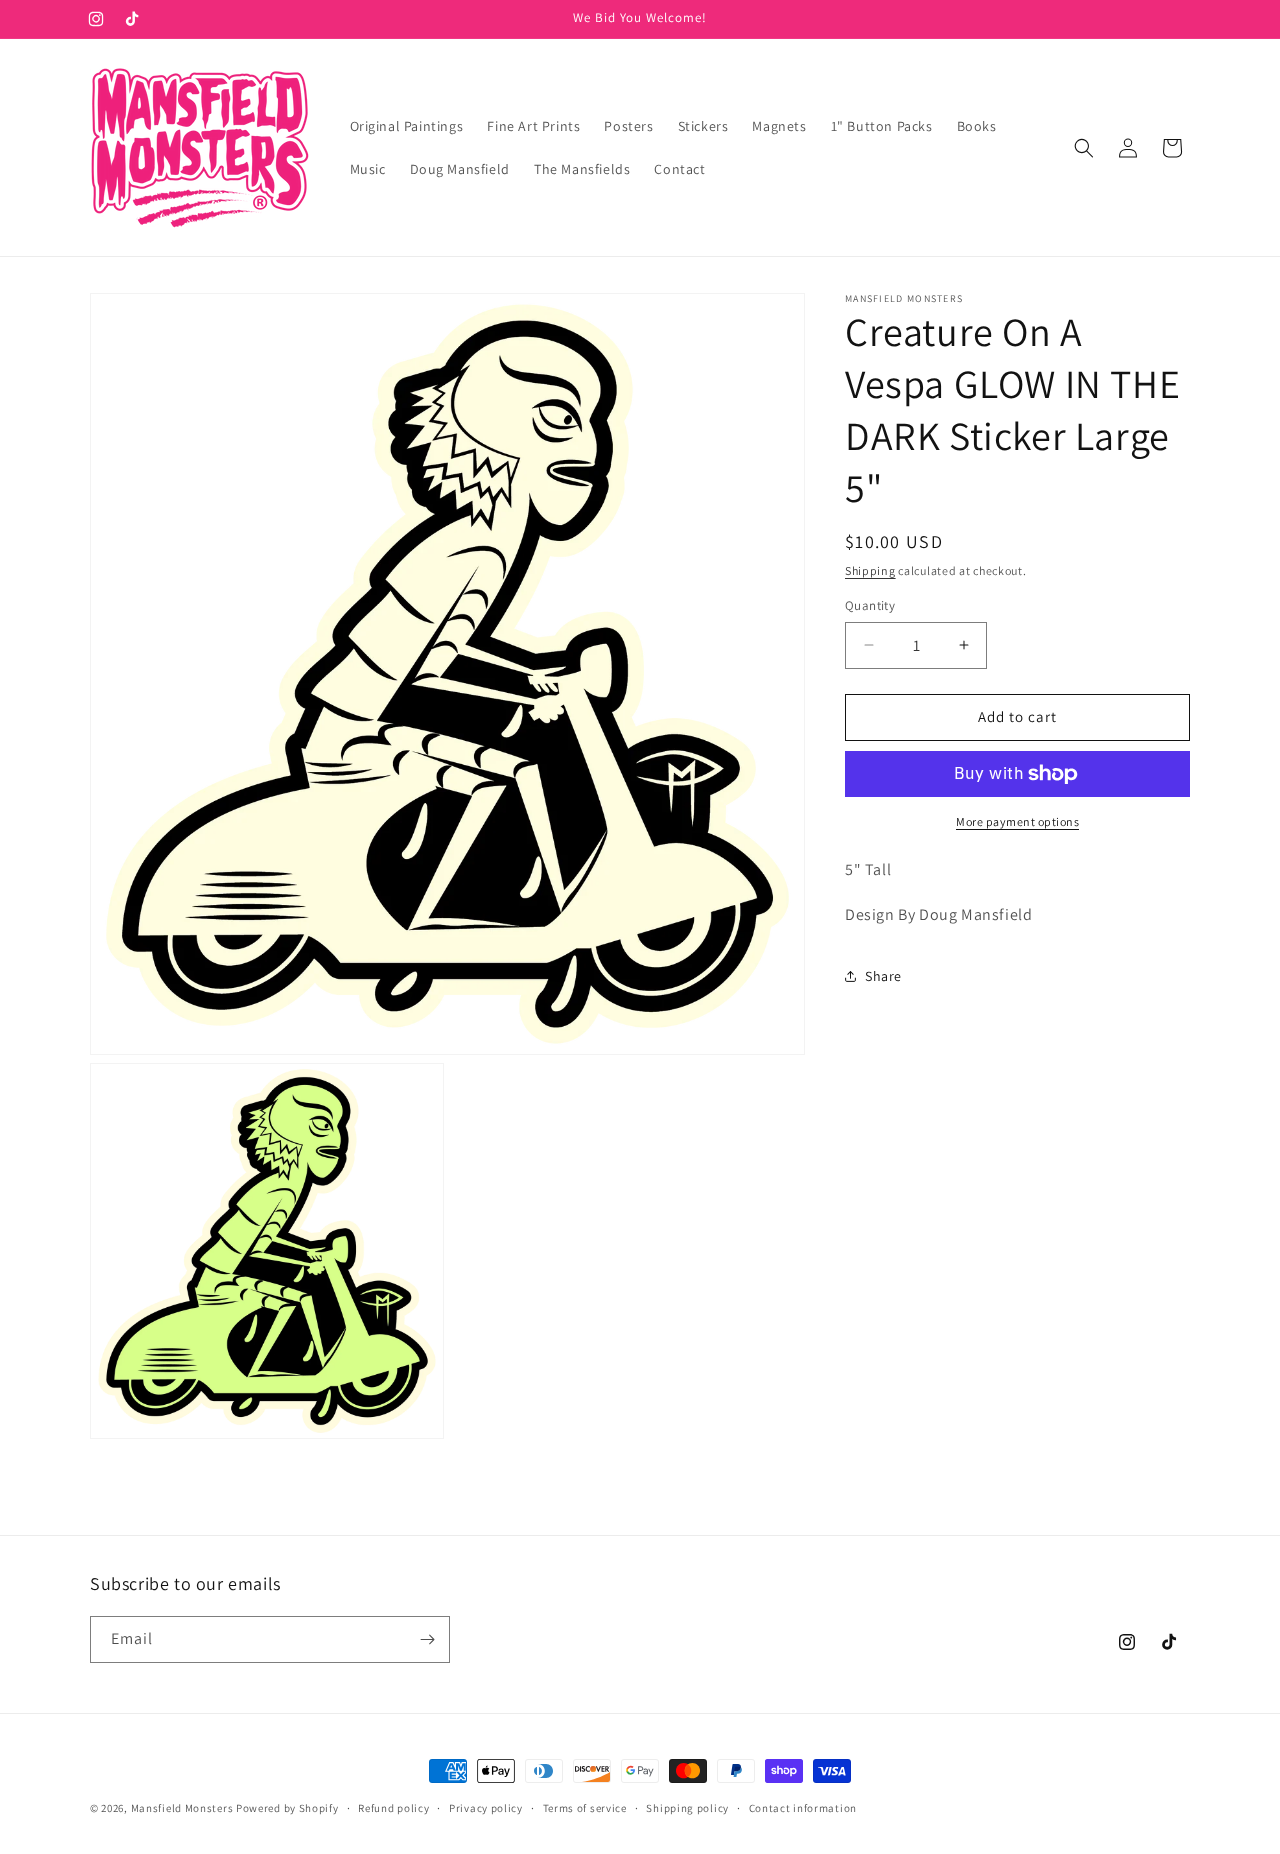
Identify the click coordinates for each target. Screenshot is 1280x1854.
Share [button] (883, 976)
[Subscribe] (427, 1639)
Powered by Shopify (287, 1808)
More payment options (1017, 821)
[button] (1084, 148)
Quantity (870, 605)
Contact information (803, 1808)
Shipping (870, 570)
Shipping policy (687, 1808)
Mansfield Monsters (182, 1808)
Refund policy (393, 1808)
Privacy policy (486, 1808)
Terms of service (585, 1808)
